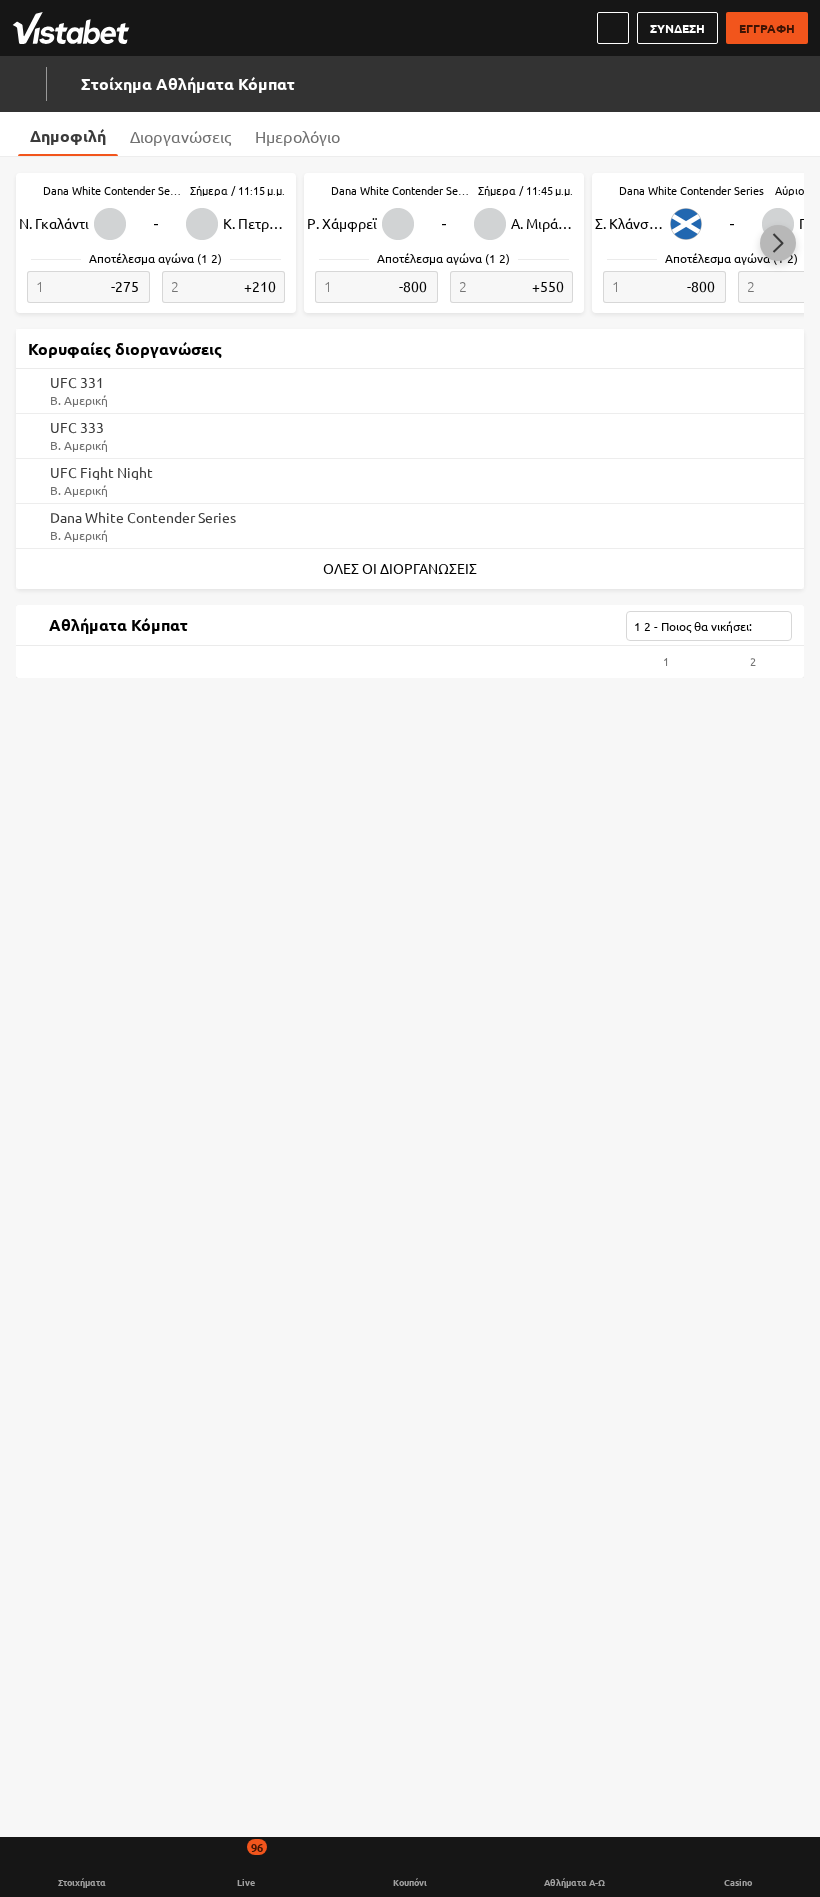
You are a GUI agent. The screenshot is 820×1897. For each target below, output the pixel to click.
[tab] (68, 134)
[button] (778, 243)
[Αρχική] (75, 28)
